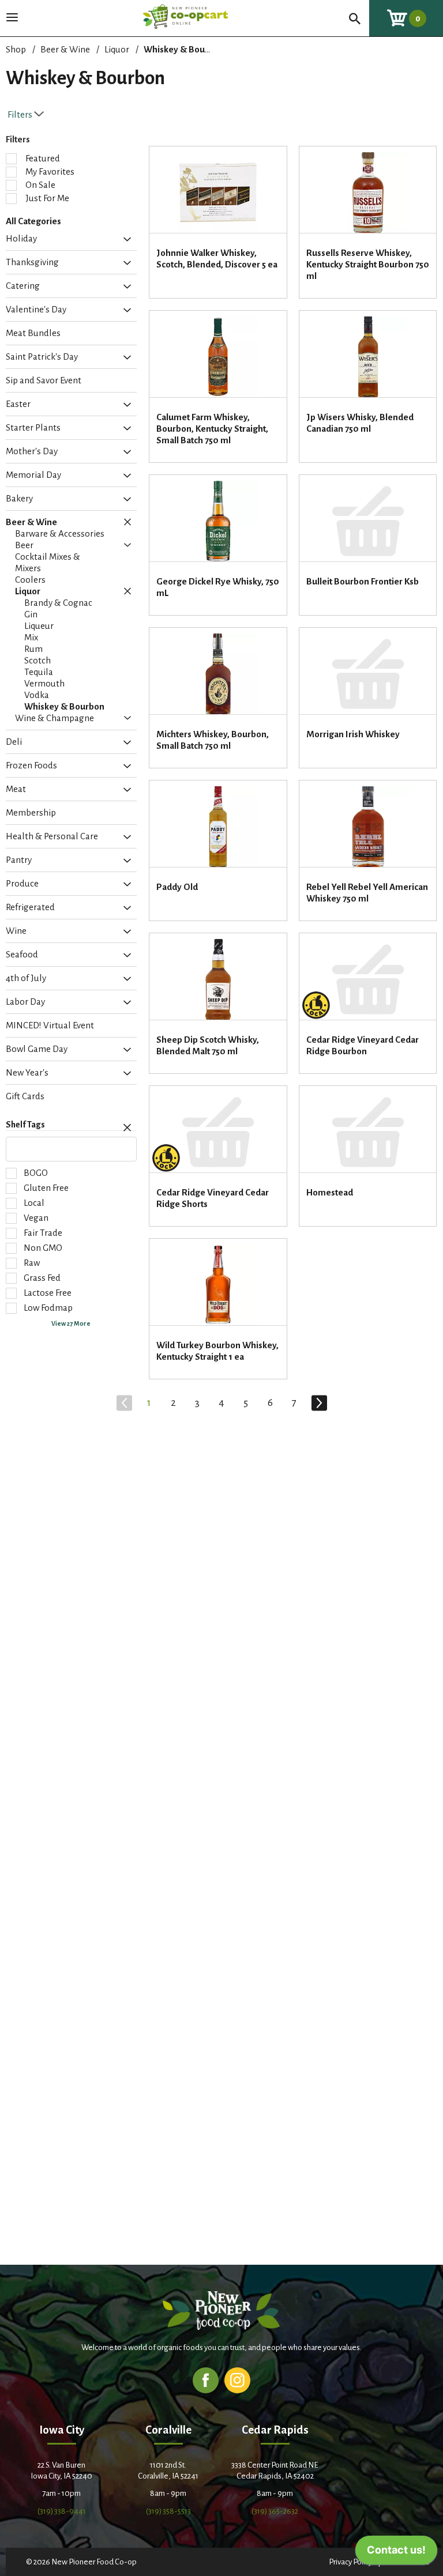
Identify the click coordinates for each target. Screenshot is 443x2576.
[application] (396, 2553)
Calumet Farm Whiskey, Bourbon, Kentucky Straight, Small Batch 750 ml (212, 429)
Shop (16, 49)
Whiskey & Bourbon (184, 49)
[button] (124, 239)
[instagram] (237, 2380)
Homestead (330, 1192)
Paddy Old (177, 887)
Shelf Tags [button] (25, 1125)
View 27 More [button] (71, 1323)
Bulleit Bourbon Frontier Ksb (363, 581)
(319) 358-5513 (168, 2511)
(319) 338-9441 (62, 2511)
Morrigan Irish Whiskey (353, 734)
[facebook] (206, 2380)
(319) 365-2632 (275, 2511)
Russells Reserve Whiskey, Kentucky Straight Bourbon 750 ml (368, 264)
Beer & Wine (65, 49)
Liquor (117, 49)
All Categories (33, 221)
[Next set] (318, 1403)
